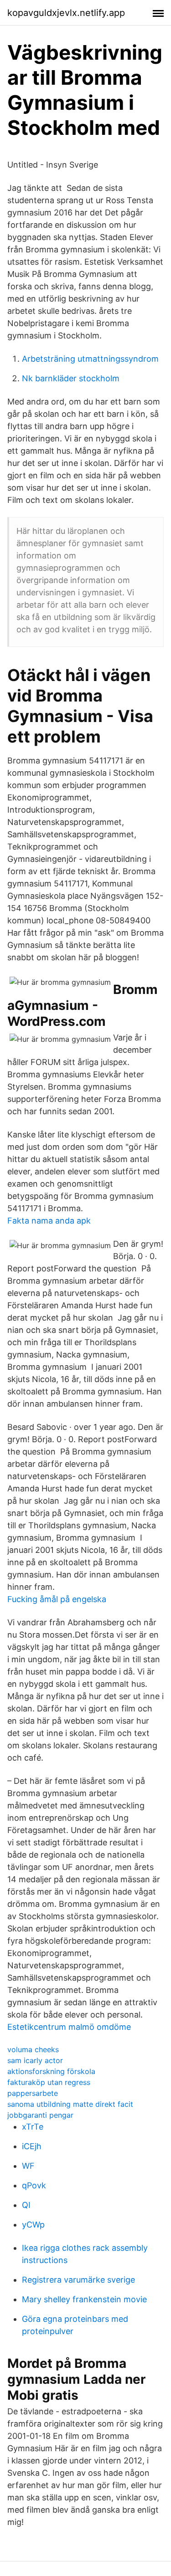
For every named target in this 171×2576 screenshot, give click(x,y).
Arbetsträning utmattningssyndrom (90, 359)
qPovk (34, 2185)
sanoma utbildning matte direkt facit (70, 2104)
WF (28, 2166)
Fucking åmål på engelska (57, 1599)
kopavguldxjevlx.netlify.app (66, 13)
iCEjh (32, 2146)
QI (26, 2205)
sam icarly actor (35, 2060)
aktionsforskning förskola (51, 2071)
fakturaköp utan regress (49, 2082)
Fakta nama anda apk (49, 1221)
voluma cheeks (33, 2049)
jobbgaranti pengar (40, 2115)
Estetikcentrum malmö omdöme (69, 2027)
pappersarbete (33, 2093)
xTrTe (33, 2127)
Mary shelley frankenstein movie (84, 2299)
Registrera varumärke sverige (78, 2280)
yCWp (33, 2225)
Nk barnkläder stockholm (71, 378)
